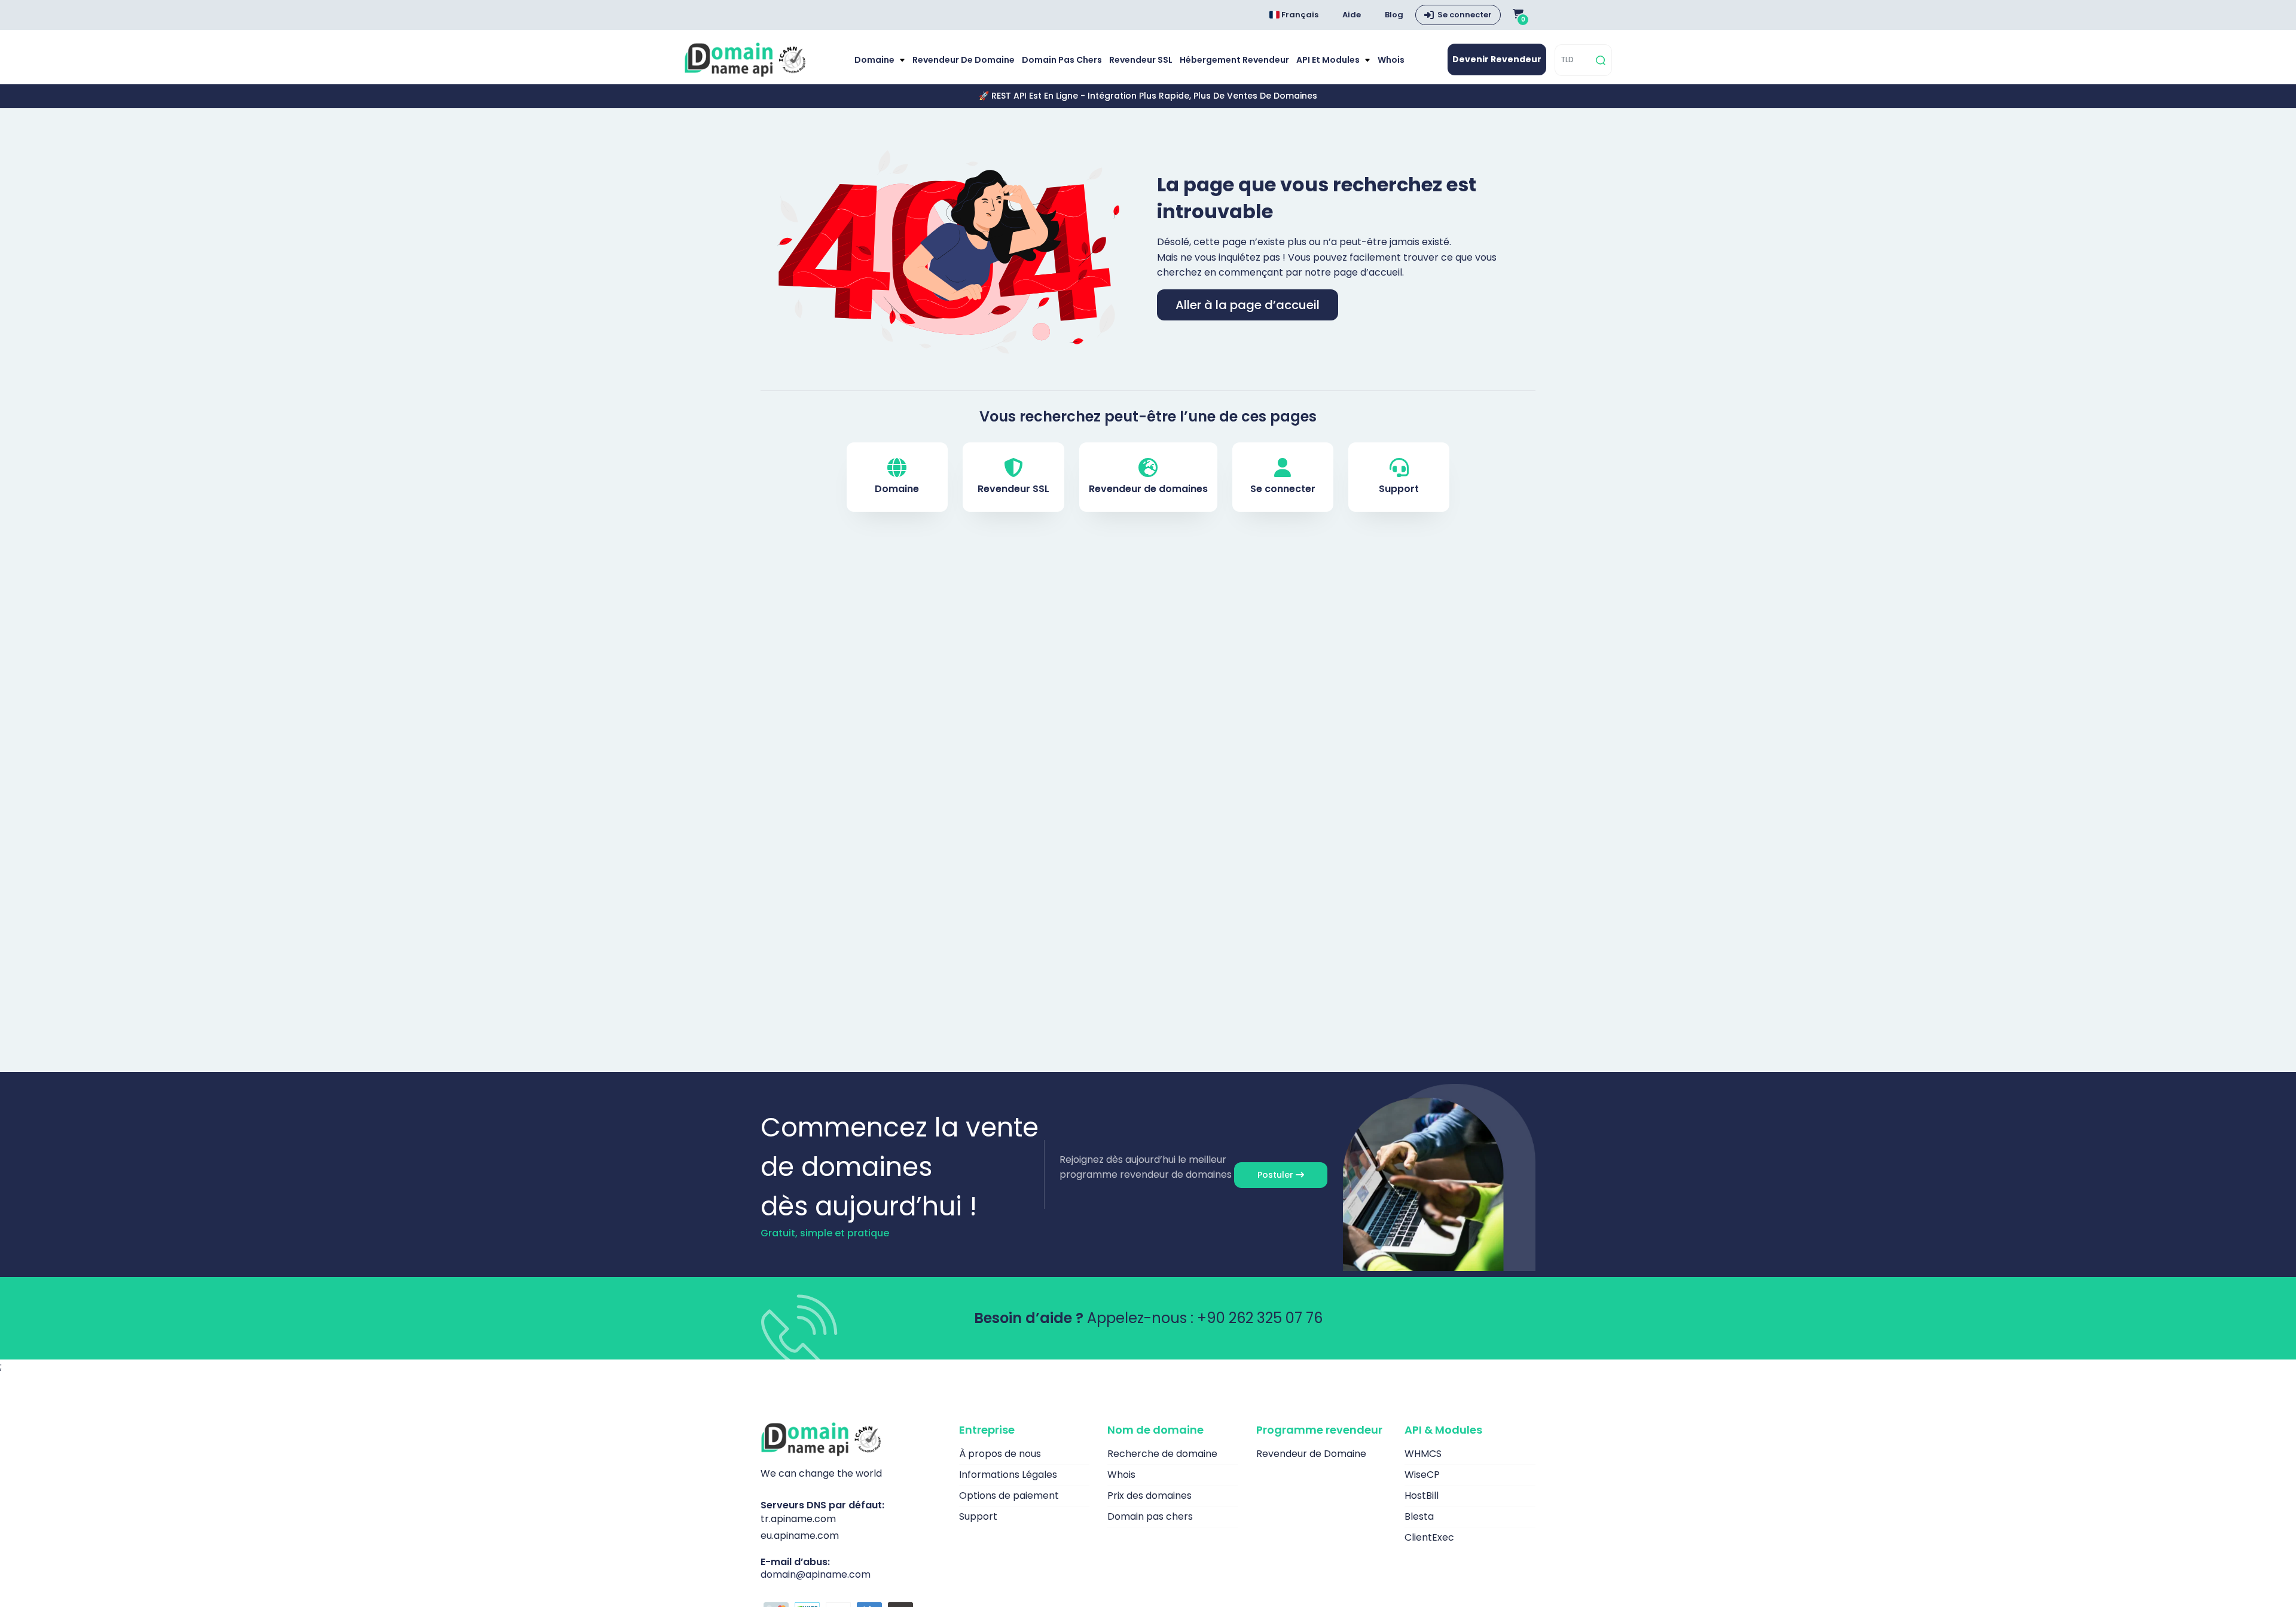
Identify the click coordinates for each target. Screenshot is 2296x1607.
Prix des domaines (1149, 1496)
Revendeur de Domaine (964, 60)
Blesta (1419, 1516)
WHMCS (1423, 1454)
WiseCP (1422, 1475)
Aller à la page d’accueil (1248, 305)
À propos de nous (1000, 1454)
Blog (1394, 15)
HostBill (1422, 1496)
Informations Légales (1008, 1475)
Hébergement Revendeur (1234, 60)
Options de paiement (1009, 1496)
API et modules (1329, 60)
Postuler (1277, 1175)
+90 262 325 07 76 (1260, 1318)
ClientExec (1429, 1537)
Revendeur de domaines (1148, 489)
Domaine (875, 60)
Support (1399, 489)
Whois (1391, 60)
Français (1299, 15)
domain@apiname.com (816, 1574)
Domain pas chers (1062, 60)
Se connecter (1465, 15)
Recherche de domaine (1162, 1454)
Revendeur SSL (1141, 60)
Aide (1352, 15)
